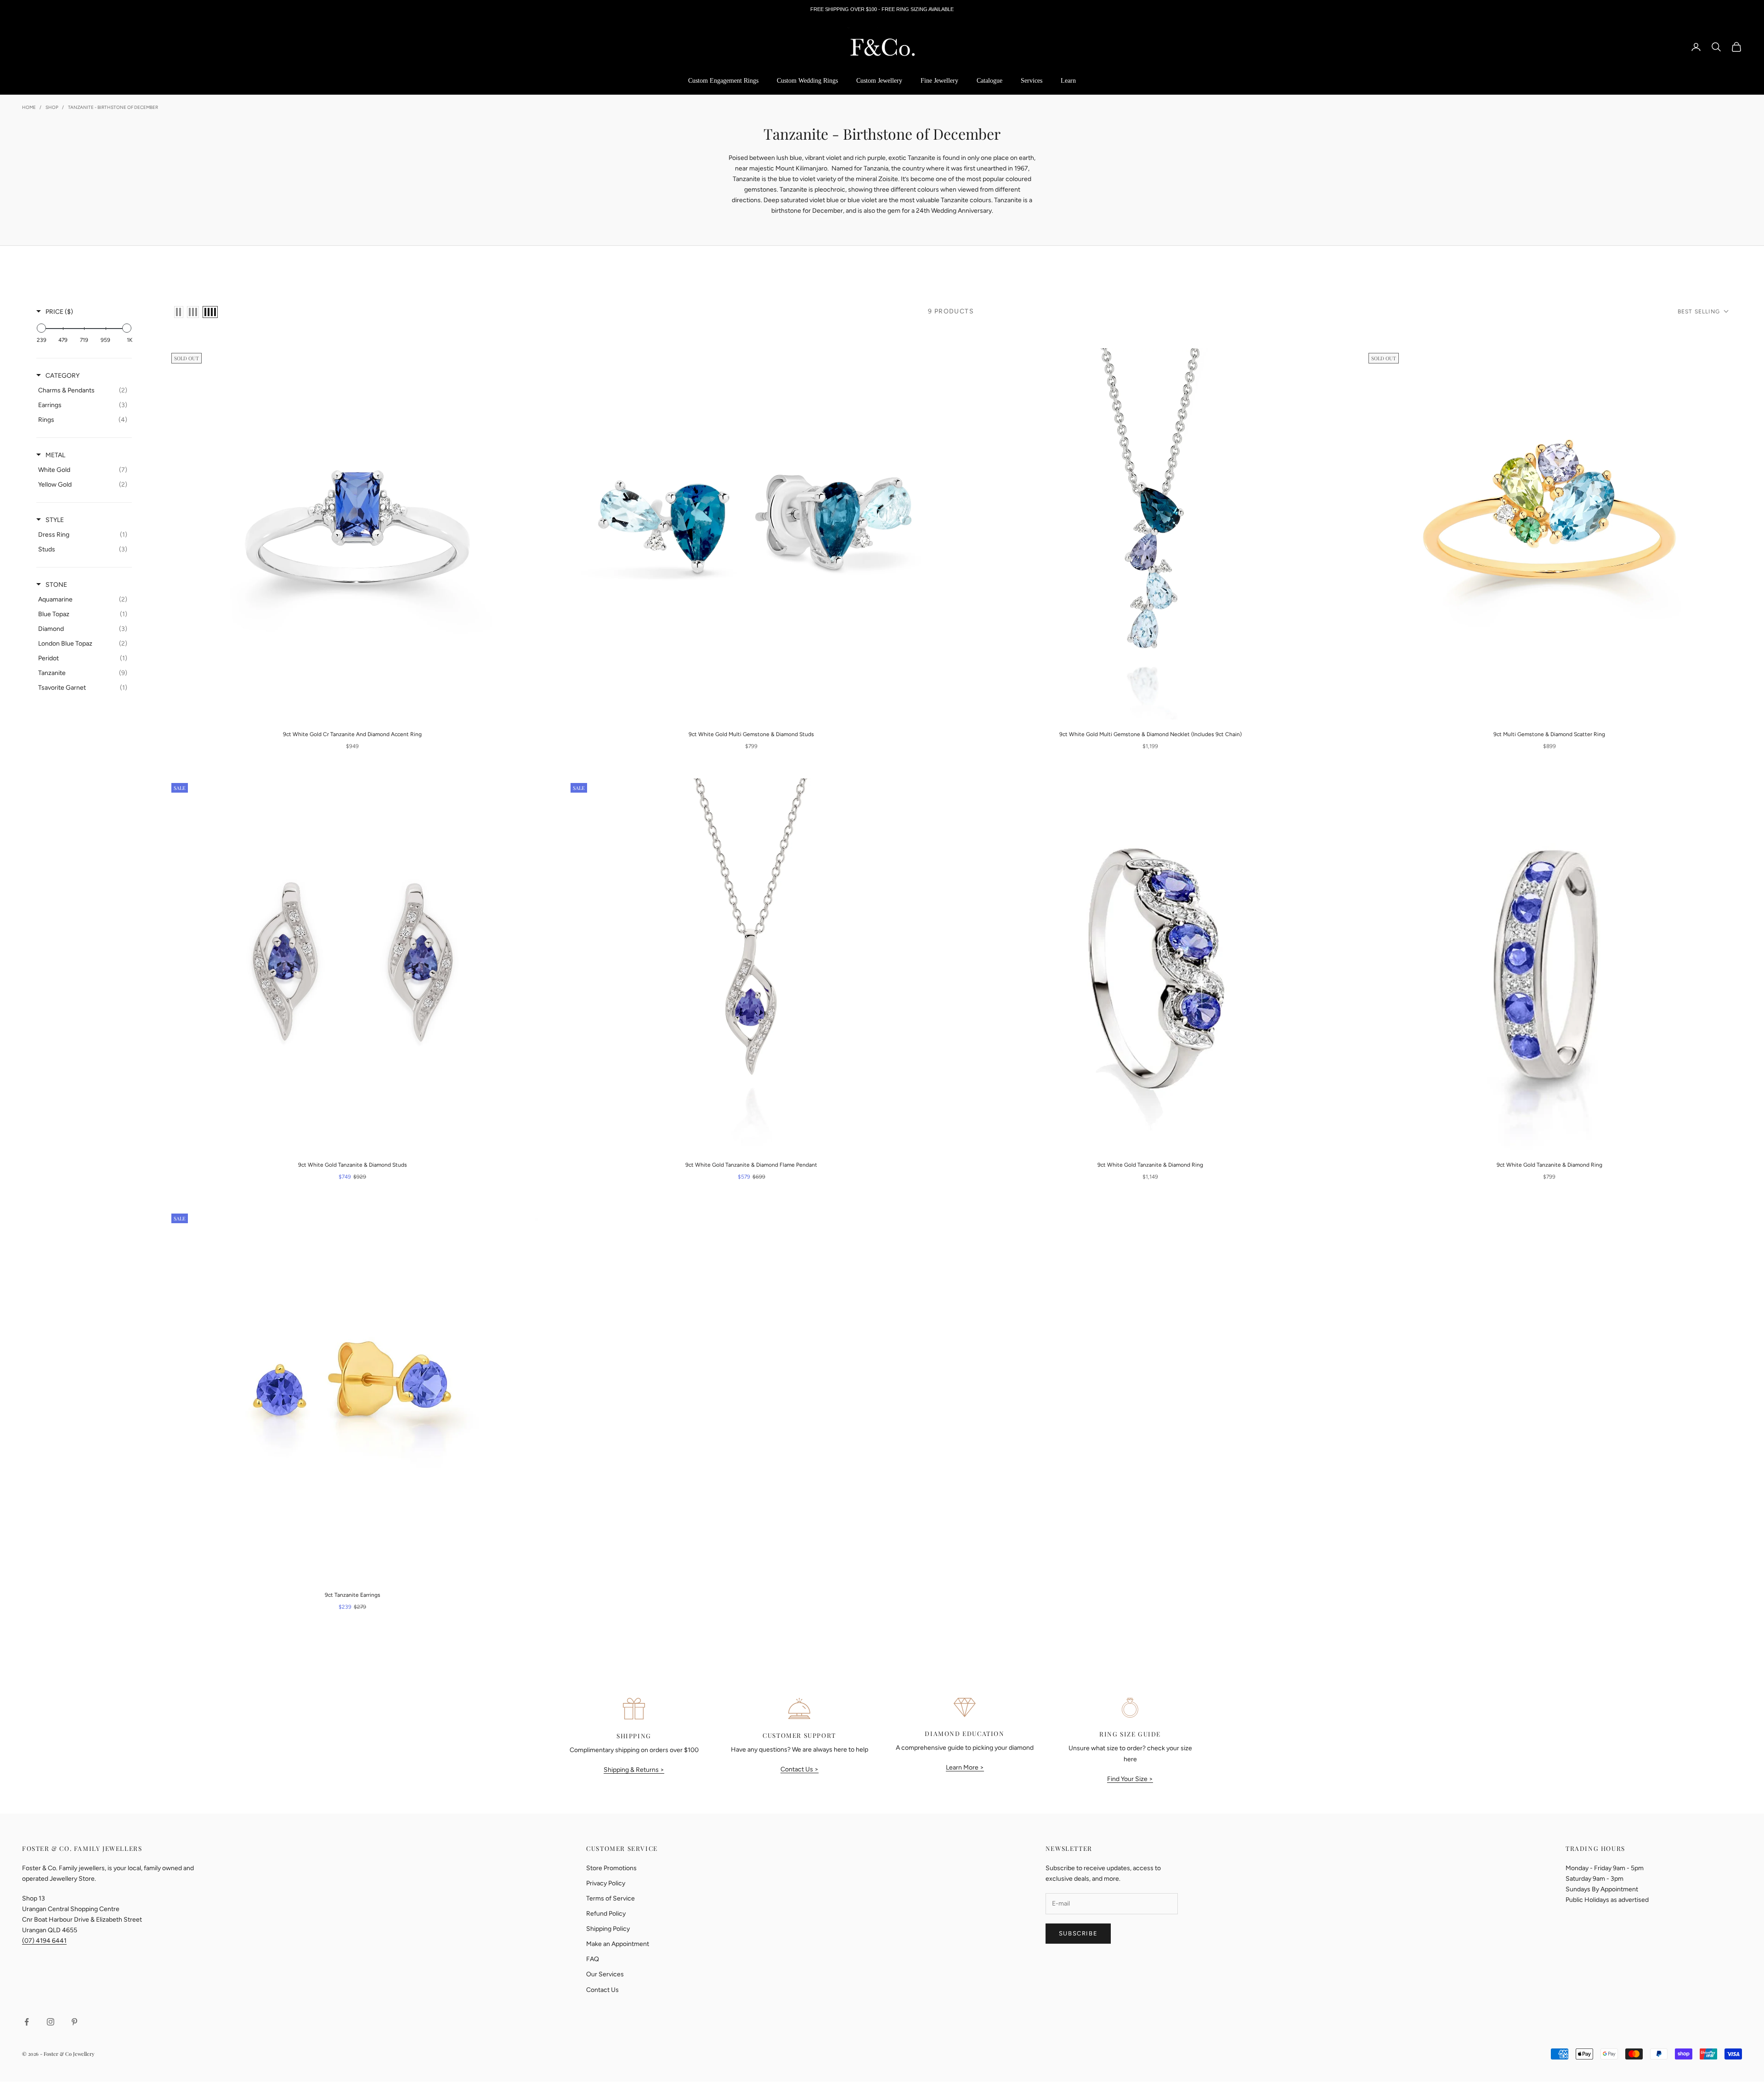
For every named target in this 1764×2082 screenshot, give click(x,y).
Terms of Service (611, 1898)
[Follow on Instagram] (51, 2022)
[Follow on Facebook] (27, 2022)
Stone (56, 585)
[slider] (41, 328)
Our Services (605, 1974)
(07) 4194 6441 (44, 1941)
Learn (1068, 81)
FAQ (593, 1959)
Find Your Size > (1130, 1779)
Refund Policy (606, 1914)
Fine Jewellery (939, 81)
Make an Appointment (618, 1944)
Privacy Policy (606, 1883)
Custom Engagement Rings (723, 81)
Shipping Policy (608, 1929)
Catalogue (989, 81)
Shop (52, 107)
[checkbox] (83, 391)
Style (55, 520)
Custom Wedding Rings (807, 81)
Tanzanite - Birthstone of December (113, 107)
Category (62, 376)
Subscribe (1078, 1933)
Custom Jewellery (879, 81)
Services (1032, 81)
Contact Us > (800, 1769)
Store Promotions (611, 1868)
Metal (55, 455)
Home (29, 107)
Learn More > (965, 1767)
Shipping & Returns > (634, 1770)
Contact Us (602, 1990)
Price (59, 312)
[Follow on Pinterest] (74, 2022)
